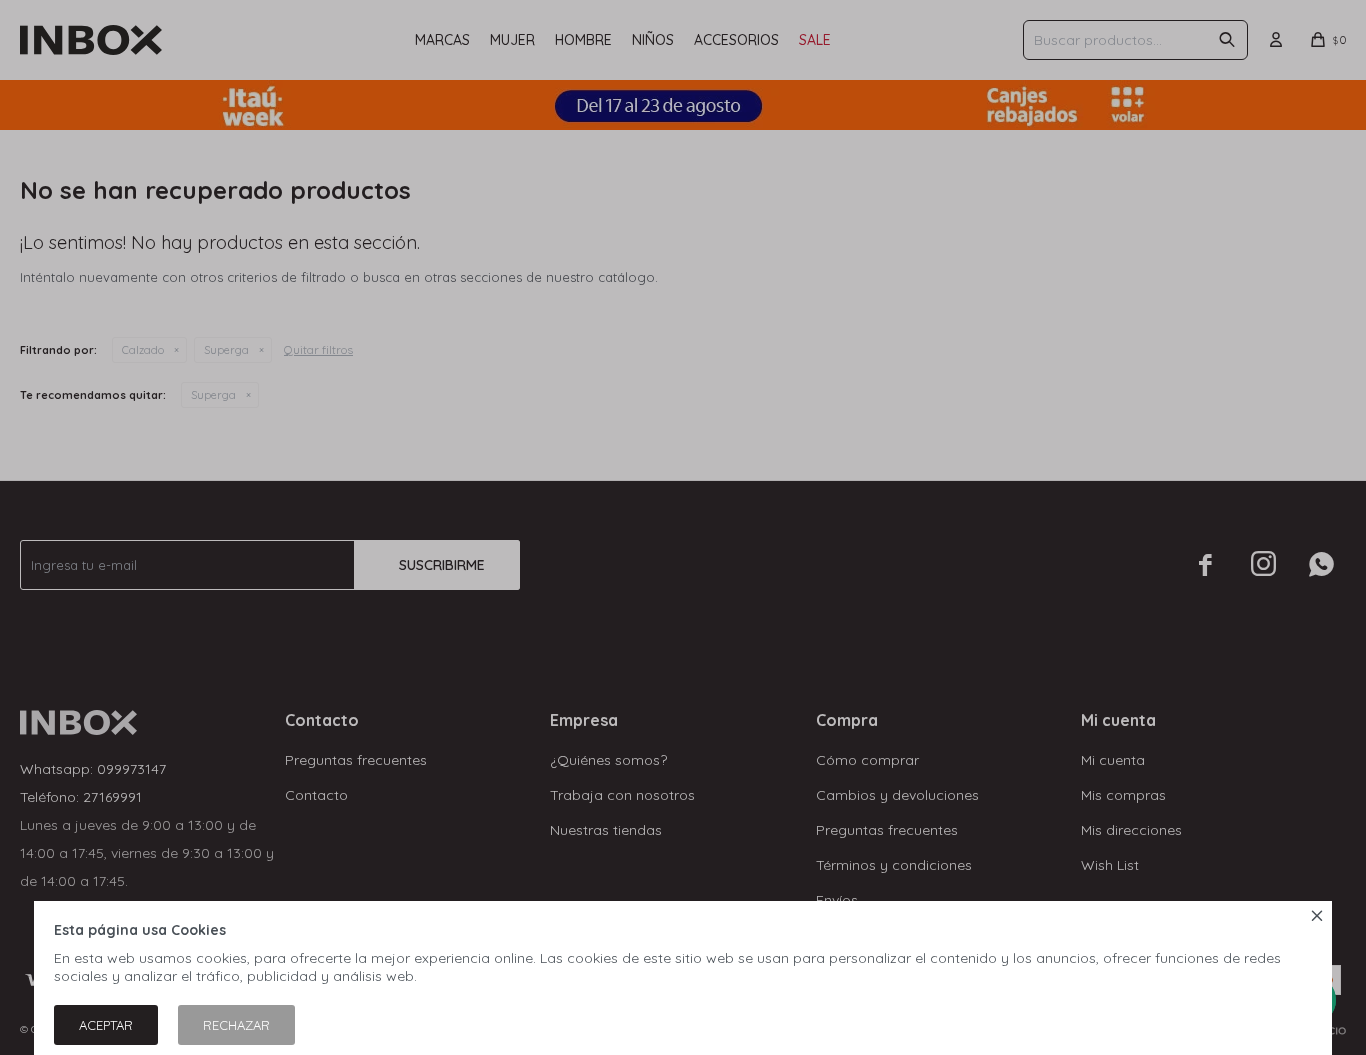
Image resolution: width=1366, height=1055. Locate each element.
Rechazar (236, 1025)
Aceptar (106, 1025)
